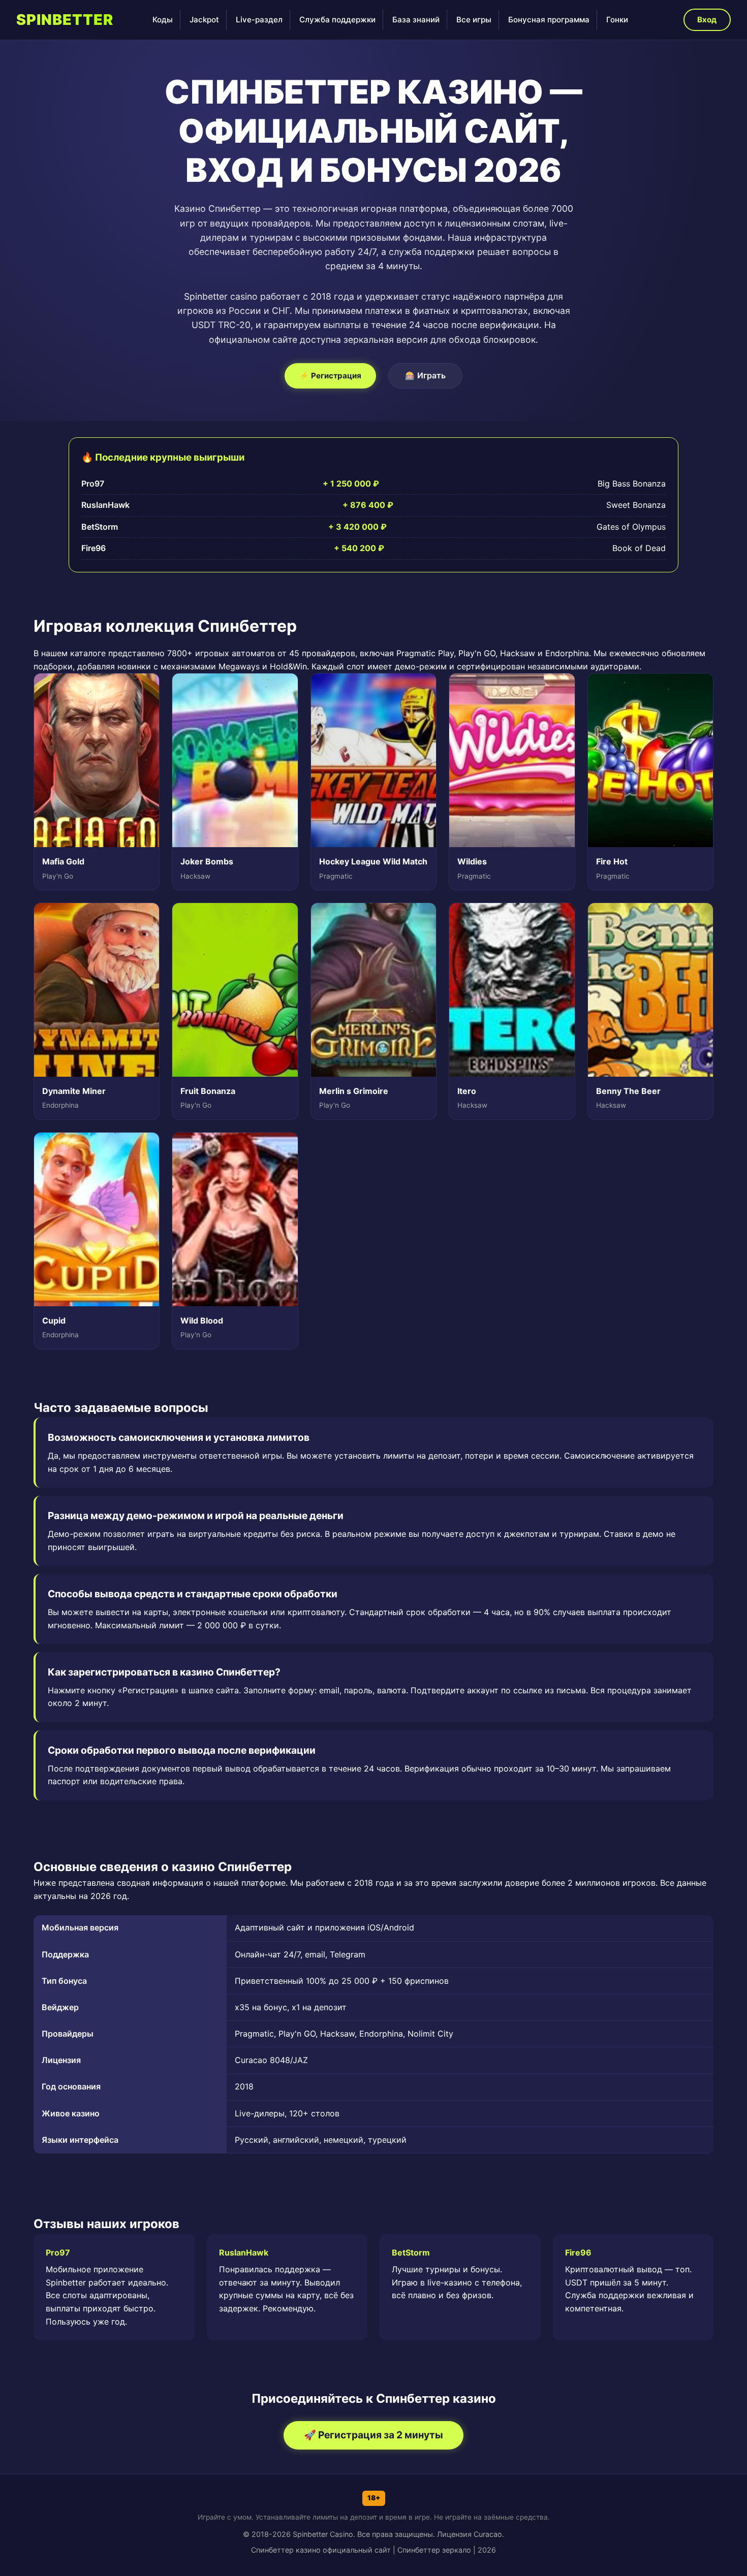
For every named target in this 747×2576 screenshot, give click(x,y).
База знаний (416, 20)
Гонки (617, 20)
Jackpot (204, 20)
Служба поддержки (337, 20)
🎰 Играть (425, 375)
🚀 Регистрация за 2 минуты (373, 2435)
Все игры (474, 20)
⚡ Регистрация (330, 376)
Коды (163, 20)
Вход (707, 20)
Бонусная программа (549, 20)
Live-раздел (259, 20)
